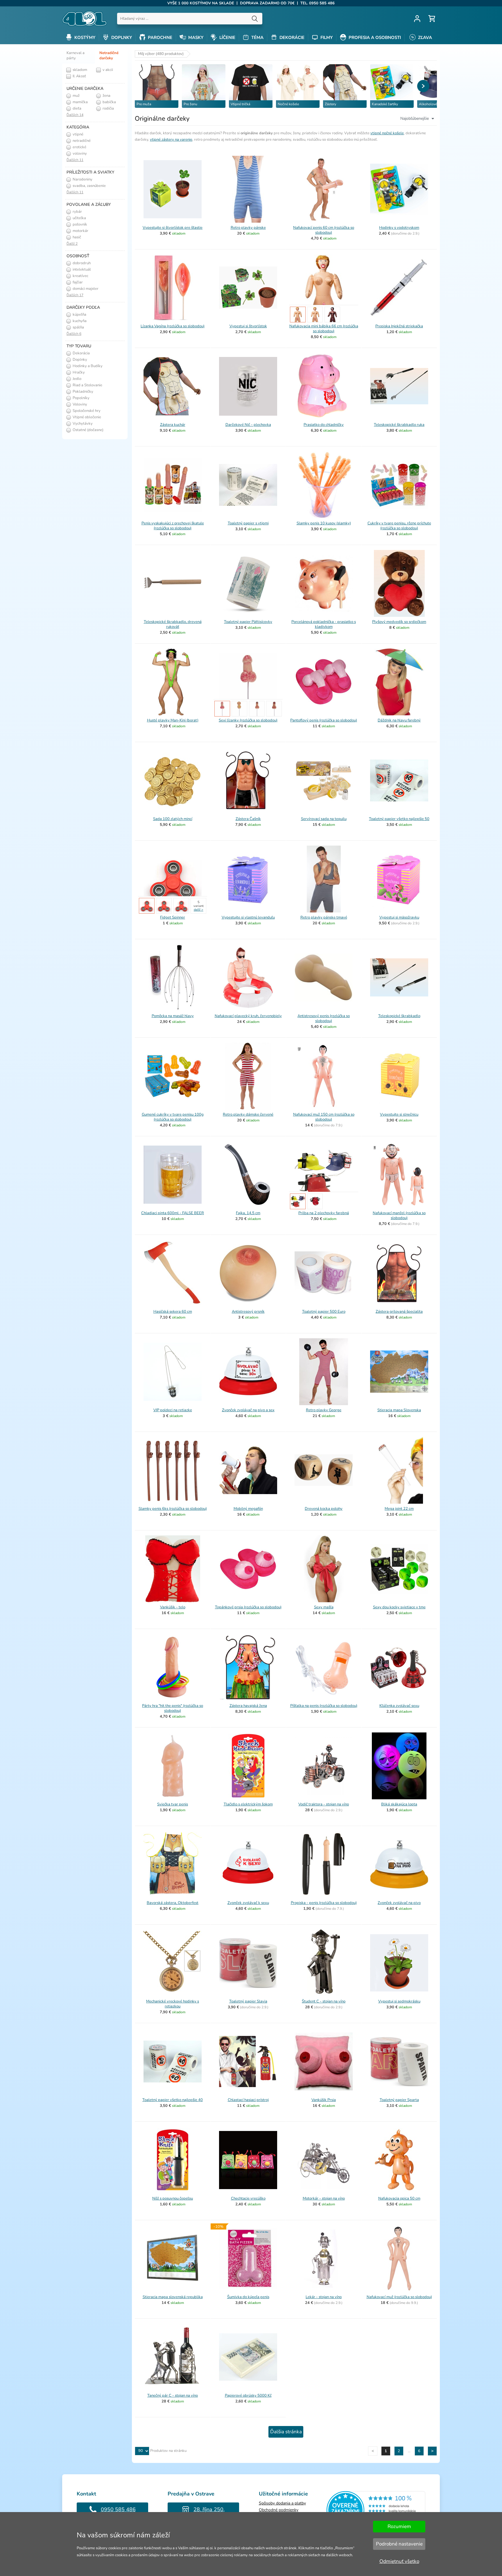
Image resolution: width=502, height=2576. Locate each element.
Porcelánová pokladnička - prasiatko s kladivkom (324, 624)
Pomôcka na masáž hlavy (173, 1016)
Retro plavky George (324, 1410)
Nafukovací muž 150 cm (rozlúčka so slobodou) (324, 1117)
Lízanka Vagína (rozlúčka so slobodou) (173, 326)
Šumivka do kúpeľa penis (248, 2297)
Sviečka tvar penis (173, 1804)
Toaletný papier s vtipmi (248, 523)
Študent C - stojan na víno (324, 2001)
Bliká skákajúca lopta (399, 1804)
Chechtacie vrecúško (248, 2198)
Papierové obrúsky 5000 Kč (248, 2395)
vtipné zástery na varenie (171, 140)
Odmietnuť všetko (399, 2561)
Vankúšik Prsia (324, 2100)
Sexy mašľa (324, 1607)
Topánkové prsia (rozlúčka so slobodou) (248, 1607)
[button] (423, 86)
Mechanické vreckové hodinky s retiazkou (173, 2004)
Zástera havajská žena (248, 1706)
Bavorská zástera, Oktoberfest (173, 1903)
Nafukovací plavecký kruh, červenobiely (248, 1016)
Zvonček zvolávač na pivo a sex (248, 1410)
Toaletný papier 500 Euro (324, 1312)
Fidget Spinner (173, 917)
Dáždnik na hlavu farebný (399, 720)
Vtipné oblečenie (86, 417)
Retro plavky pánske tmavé (324, 917)
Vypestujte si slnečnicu (399, 1114)
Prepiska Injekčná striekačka (399, 326)
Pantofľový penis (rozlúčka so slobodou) (324, 720)
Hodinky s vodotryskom (399, 228)
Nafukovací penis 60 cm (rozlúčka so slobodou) (324, 230)
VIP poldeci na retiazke (173, 1410)
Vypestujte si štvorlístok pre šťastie (173, 228)
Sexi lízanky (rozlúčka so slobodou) (248, 720)
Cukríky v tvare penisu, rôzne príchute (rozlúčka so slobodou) (399, 526)
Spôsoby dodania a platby (282, 2503)
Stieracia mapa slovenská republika (173, 2297)
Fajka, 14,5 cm (248, 1213)
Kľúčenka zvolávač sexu (399, 1706)
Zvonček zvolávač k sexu (248, 1903)
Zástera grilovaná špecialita (399, 1312)
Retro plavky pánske (248, 228)
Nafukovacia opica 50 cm (399, 2198)
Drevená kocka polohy (324, 1509)
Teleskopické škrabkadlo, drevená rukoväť (173, 624)
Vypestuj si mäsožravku (399, 917)
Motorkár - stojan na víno (324, 2198)
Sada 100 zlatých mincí (173, 819)
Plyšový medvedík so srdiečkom (399, 622)
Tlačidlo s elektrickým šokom (248, 1804)
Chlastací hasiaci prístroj (248, 2100)
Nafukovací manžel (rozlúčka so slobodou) (399, 1215)
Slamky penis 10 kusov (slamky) (324, 523)
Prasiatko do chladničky (324, 425)
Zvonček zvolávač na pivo (399, 1903)
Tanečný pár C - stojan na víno (173, 2395)
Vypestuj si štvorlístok (248, 326)
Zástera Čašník (248, 819)
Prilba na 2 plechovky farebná (324, 1213)
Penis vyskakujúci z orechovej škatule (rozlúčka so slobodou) (173, 526)
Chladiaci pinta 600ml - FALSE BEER (173, 1213)
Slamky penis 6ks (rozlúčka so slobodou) (173, 1509)
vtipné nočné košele (387, 133)
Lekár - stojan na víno (324, 2297)
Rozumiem (399, 2526)
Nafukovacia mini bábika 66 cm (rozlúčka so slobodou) (324, 329)
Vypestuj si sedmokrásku (399, 2001)
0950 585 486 (118, 2509)
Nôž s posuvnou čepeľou (173, 2198)
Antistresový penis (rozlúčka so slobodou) (324, 1018)
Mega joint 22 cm (399, 1509)
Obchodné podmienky (279, 2510)
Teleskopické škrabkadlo (399, 1016)
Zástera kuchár (173, 425)
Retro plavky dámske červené (248, 1114)
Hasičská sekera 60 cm (173, 1312)
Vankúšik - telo (173, 1607)
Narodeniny (82, 179)
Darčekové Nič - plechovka (248, 425)
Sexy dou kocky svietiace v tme (399, 1607)
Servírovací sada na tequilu (324, 819)
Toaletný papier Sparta (399, 2100)
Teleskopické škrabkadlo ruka (399, 425)
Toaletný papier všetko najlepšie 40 (173, 2100)
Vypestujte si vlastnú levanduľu (248, 917)
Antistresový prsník (248, 1312)
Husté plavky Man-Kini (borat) (173, 720)
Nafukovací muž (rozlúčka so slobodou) (399, 2297)
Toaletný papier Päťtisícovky (248, 622)
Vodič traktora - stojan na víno (324, 1804)
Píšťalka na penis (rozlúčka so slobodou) (324, 1706)
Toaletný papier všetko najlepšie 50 (399, 819)
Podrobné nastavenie (399, 2544)
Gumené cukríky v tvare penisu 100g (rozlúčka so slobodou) (173, 1117)
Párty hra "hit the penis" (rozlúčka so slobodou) (173, 1708)
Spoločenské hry (86, 411)
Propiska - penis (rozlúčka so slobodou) (324, 1903)
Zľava (424, 37)
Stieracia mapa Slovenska (399, 1410)
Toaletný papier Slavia (248, 2001)
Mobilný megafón (248, 1509)
